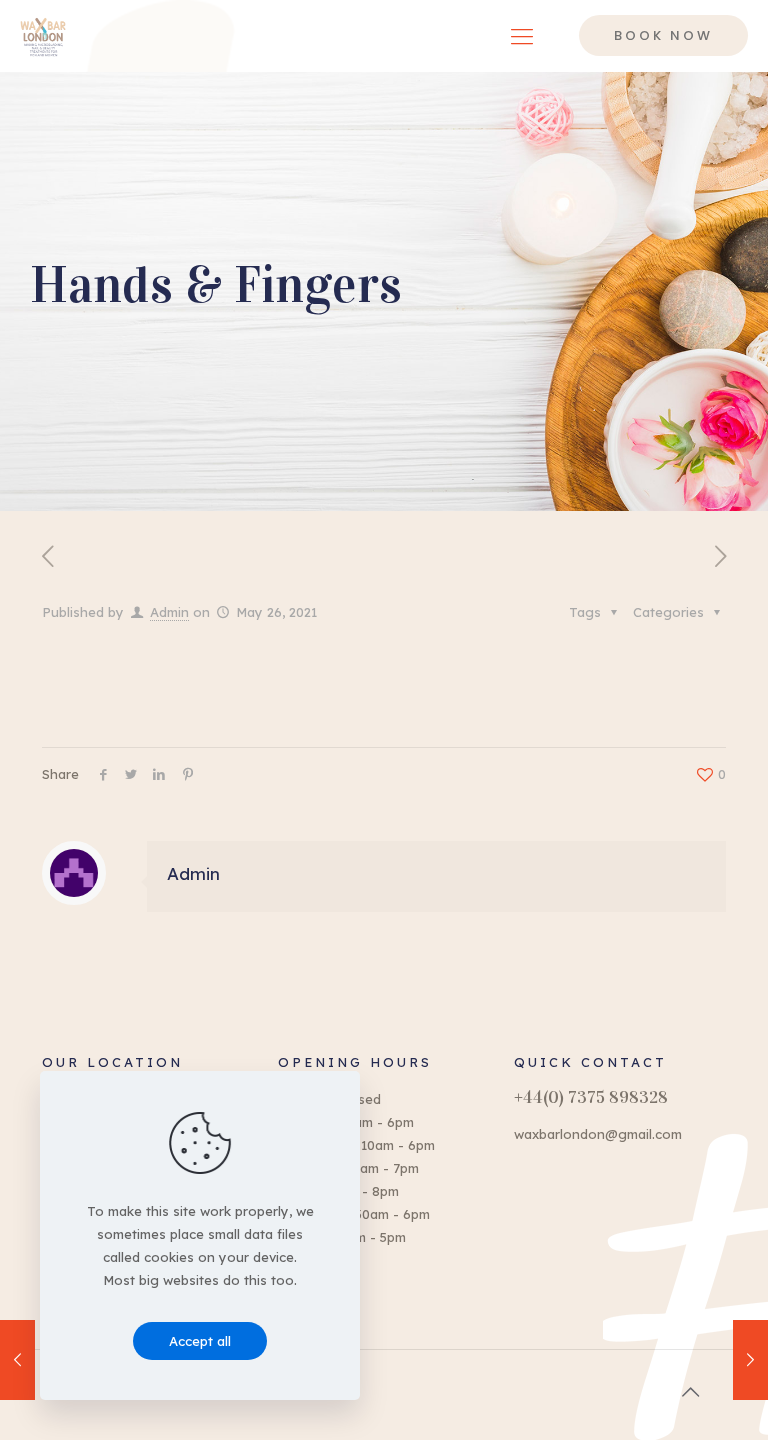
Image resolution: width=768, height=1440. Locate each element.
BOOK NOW (663, 35)
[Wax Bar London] (43, 35)
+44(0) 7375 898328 (591, 1097)
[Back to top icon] (690, 1392)
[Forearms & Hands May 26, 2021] (17, 1360)
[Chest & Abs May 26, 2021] (750, 1360)
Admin (169, 612)
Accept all (200, 1341)
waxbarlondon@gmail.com (598, 1134)
